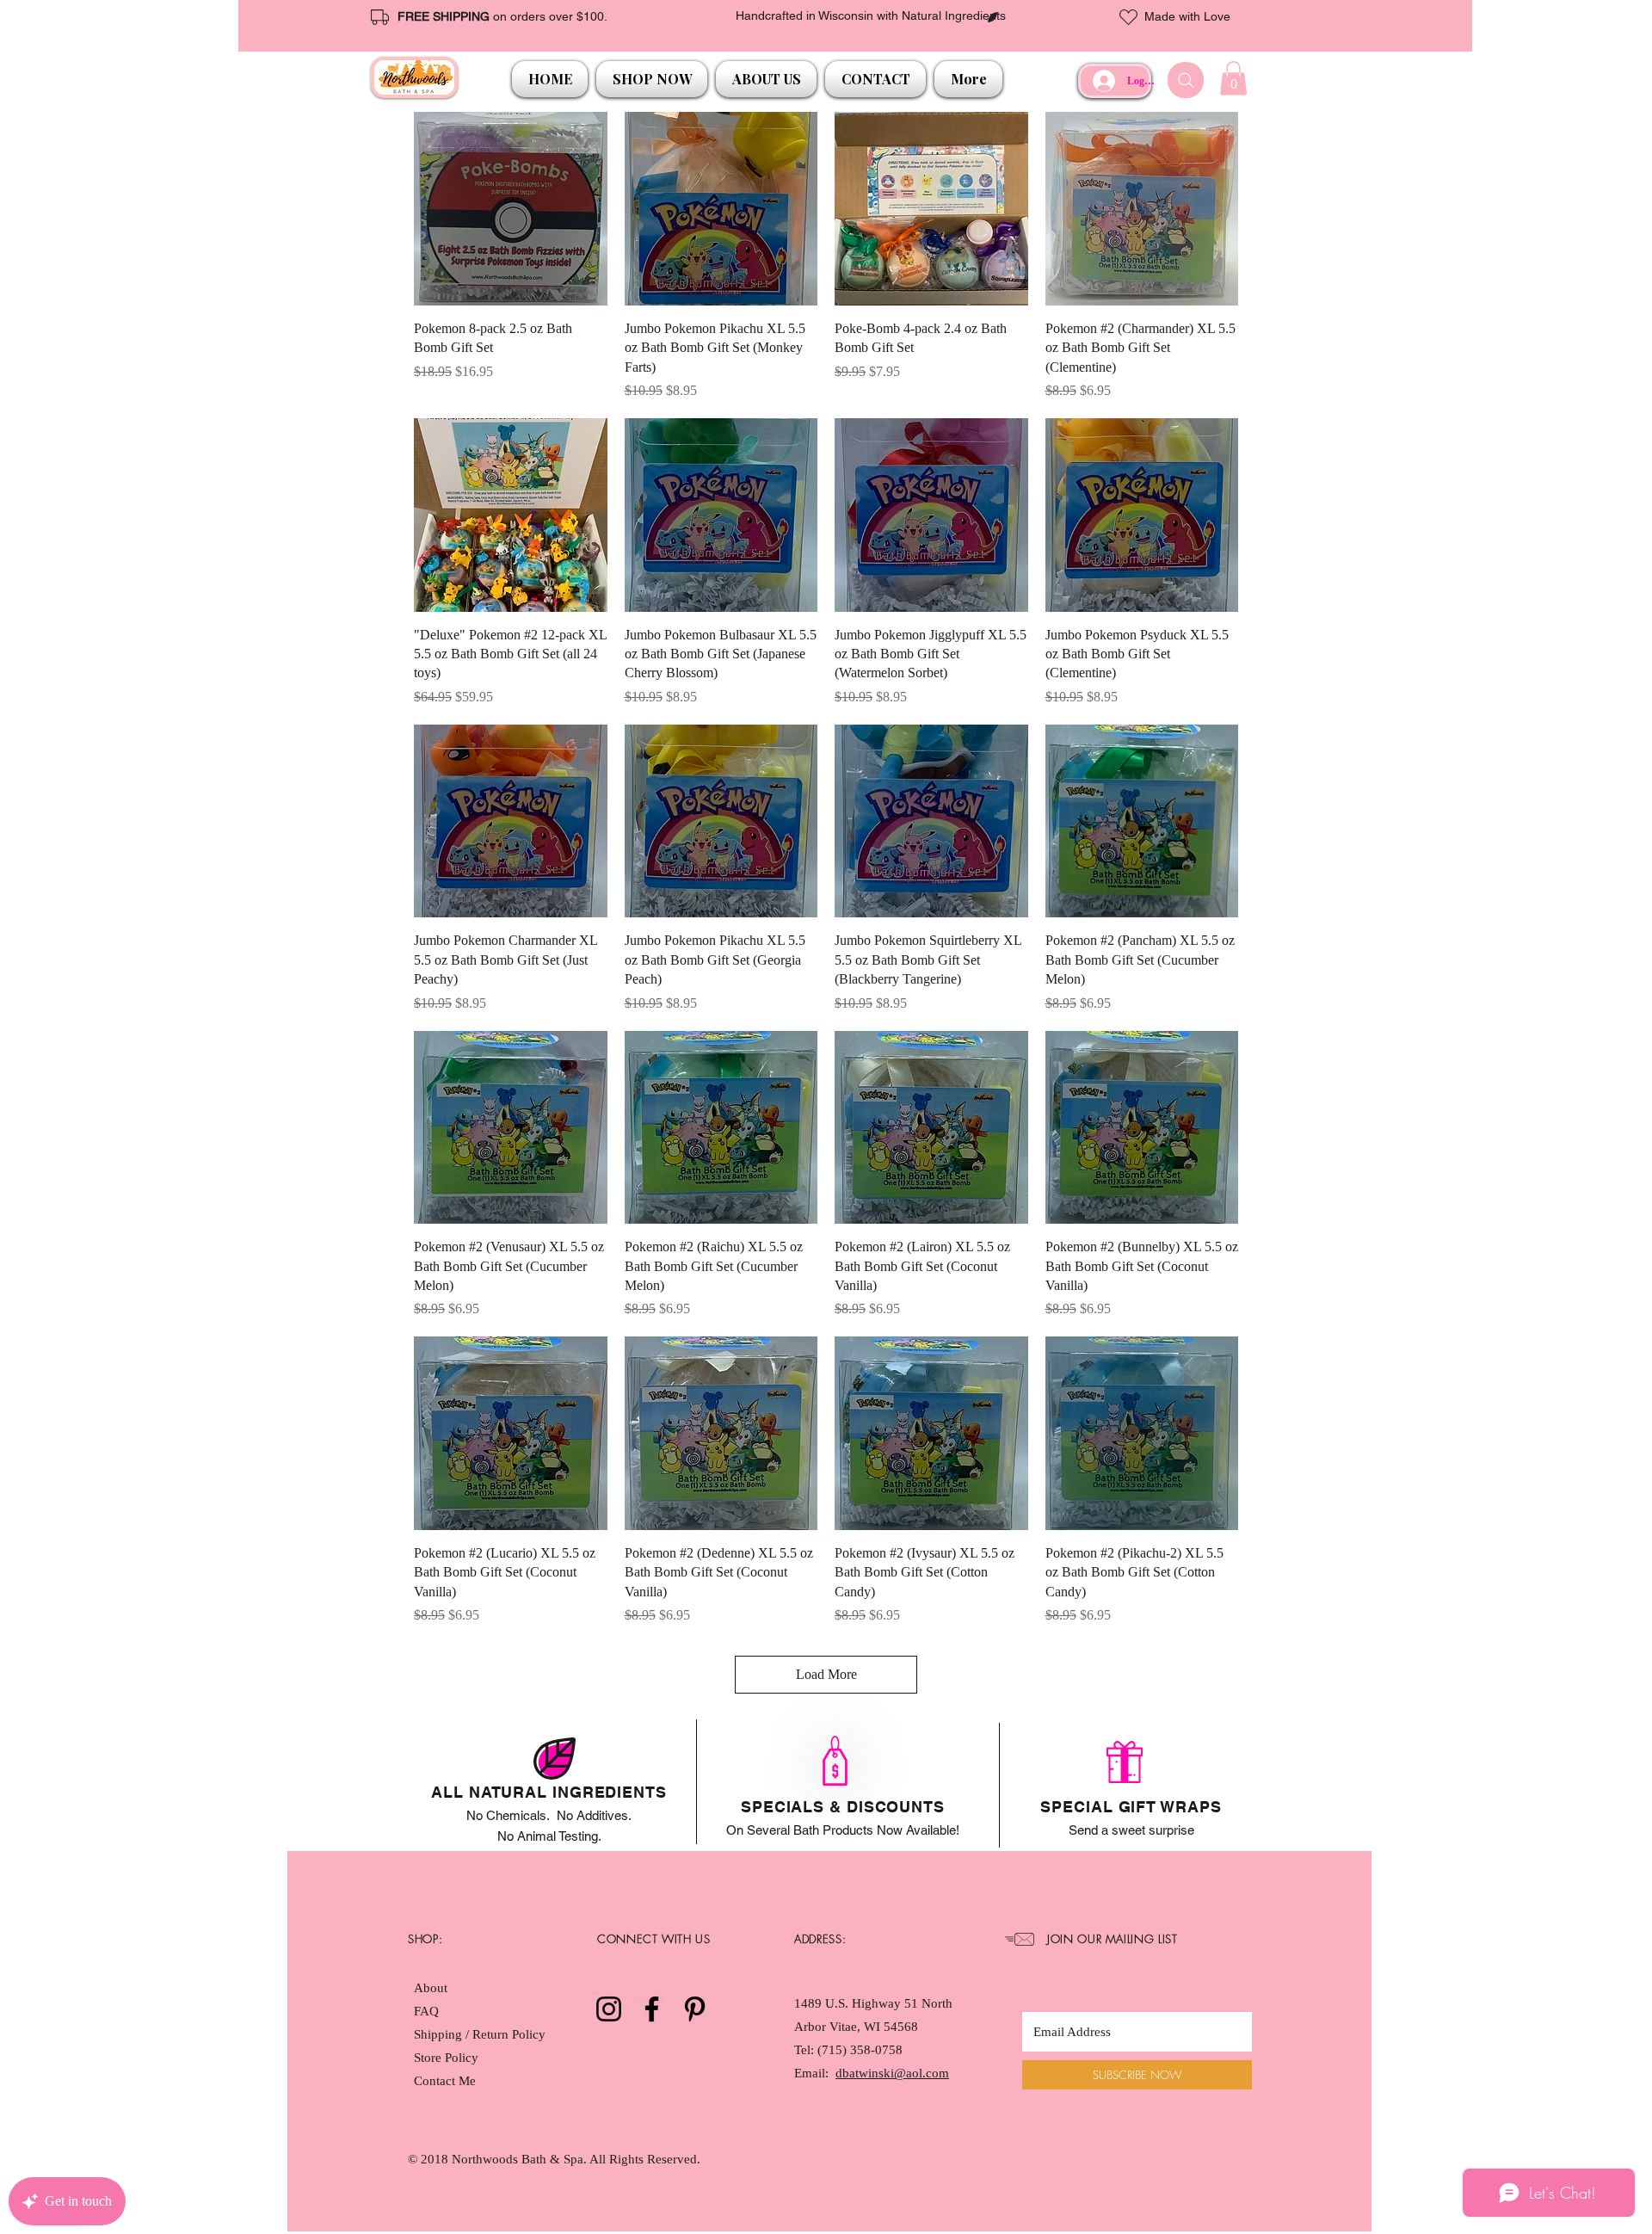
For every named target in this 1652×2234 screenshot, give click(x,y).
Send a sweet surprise (1131, 1830)
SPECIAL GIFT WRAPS (1131, 1807)
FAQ (426, 2011)
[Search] (1186, 80)
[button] (652, 79)
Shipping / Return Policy (481, 2034)
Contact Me (445, 2081)
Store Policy (446, 2058)
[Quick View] (511, 209)
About (431, 1988)
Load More (826, 1674)
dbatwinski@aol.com (892, 2073)
